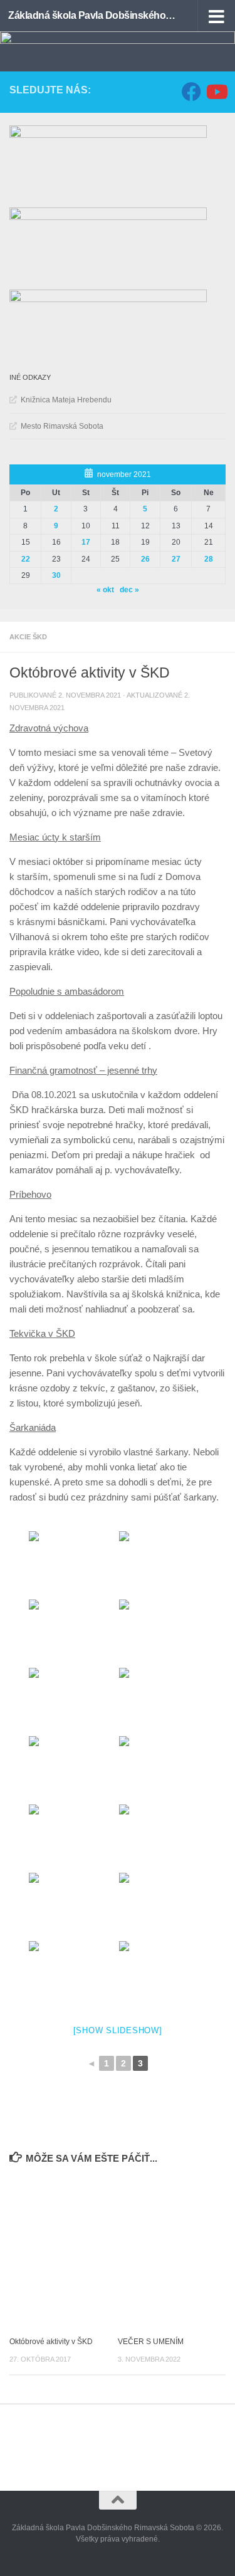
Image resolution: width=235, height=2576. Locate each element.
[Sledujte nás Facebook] (191, 92)
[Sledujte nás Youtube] (216, 92)
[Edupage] (108, 135)
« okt (105, 590)
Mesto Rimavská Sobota (62, 426)
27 (176, 559)
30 (56, 575)
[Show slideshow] (118, 2030)
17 (86, 542)
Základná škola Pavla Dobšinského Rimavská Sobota (93, 15)
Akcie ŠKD (28, 637)
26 (145, 559)
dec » (129, 590)
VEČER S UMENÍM (151, 2342)
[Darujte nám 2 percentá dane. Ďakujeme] (108, 217)
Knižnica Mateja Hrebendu (66, 400)
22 (26, 559)
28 (209, 559)
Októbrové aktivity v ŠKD (51, 2342)
